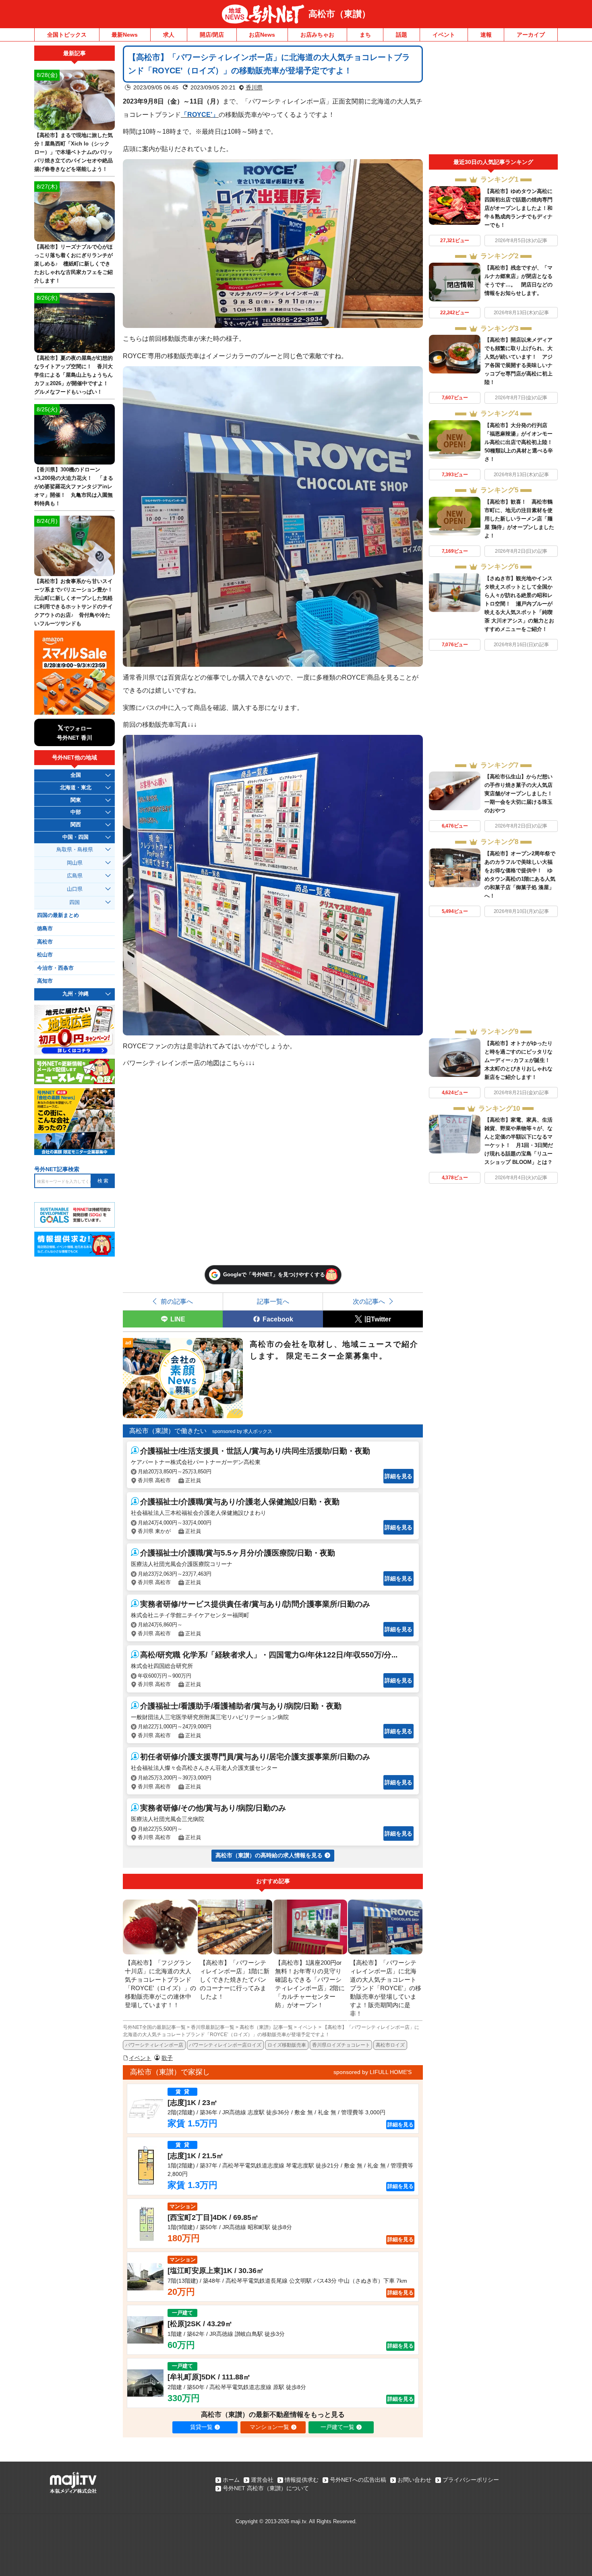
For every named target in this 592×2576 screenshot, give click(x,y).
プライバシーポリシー (471, 2480)
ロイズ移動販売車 (287, 2045)
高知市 (45, 981)
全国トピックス (67, 35)
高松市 (45, 942)
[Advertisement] (493, 100)
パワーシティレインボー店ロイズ (225, 2045)
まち (365, 35)
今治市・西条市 (55, 968)
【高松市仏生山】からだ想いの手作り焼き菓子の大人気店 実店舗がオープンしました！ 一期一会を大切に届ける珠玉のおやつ (521, 793)
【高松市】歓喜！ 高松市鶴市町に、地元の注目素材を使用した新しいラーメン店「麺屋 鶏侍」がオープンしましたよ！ (519, 519)
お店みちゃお (317, 35)
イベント (444, 35)
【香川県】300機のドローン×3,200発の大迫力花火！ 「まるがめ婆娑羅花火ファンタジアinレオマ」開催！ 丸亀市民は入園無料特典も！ (74, 486)
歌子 (167, 2058)
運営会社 (262, 2480)
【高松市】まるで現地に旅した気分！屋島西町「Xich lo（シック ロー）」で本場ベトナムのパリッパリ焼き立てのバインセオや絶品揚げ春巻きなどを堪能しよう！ (73, 152)
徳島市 (45, 929)
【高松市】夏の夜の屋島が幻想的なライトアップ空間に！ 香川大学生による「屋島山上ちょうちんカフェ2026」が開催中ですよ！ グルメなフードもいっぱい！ (73, 375)
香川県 (254, 87)
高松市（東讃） (339, 14)
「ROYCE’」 (200, 114)
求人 (169, 35)
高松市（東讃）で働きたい (168, 1431)
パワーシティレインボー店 (154, 2045)
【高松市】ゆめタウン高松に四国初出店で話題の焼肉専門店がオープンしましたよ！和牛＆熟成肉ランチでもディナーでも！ (519, 208)
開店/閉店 (212, 35)
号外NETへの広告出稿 (358, 2480)
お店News (262, 35)
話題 (402, 35)
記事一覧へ (273, 1301)
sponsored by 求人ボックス (242, 1431)
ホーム (231, 2480)
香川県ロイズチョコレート (341, 2045)
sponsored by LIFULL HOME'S (373, 2072)
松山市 (45, 955)
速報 (486, 35)
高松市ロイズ (390, 2045)
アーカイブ (531, 35)
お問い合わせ (414, 2480)
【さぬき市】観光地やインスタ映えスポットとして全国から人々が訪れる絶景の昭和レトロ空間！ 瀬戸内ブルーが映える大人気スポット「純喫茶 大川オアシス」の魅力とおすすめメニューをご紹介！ (519, 604)
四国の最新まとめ (58, 915)
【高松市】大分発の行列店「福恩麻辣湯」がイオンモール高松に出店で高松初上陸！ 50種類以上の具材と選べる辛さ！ (521, 442)
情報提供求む (302, 2480)
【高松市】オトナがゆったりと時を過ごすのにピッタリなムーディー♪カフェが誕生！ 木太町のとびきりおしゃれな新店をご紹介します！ (520, 1060)
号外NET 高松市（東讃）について (266, 2488)
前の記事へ (177, 1301)
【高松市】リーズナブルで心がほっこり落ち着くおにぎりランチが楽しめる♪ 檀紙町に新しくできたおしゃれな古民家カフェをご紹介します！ (73, 264)
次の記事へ (369, 1301)
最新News (125, 35)
